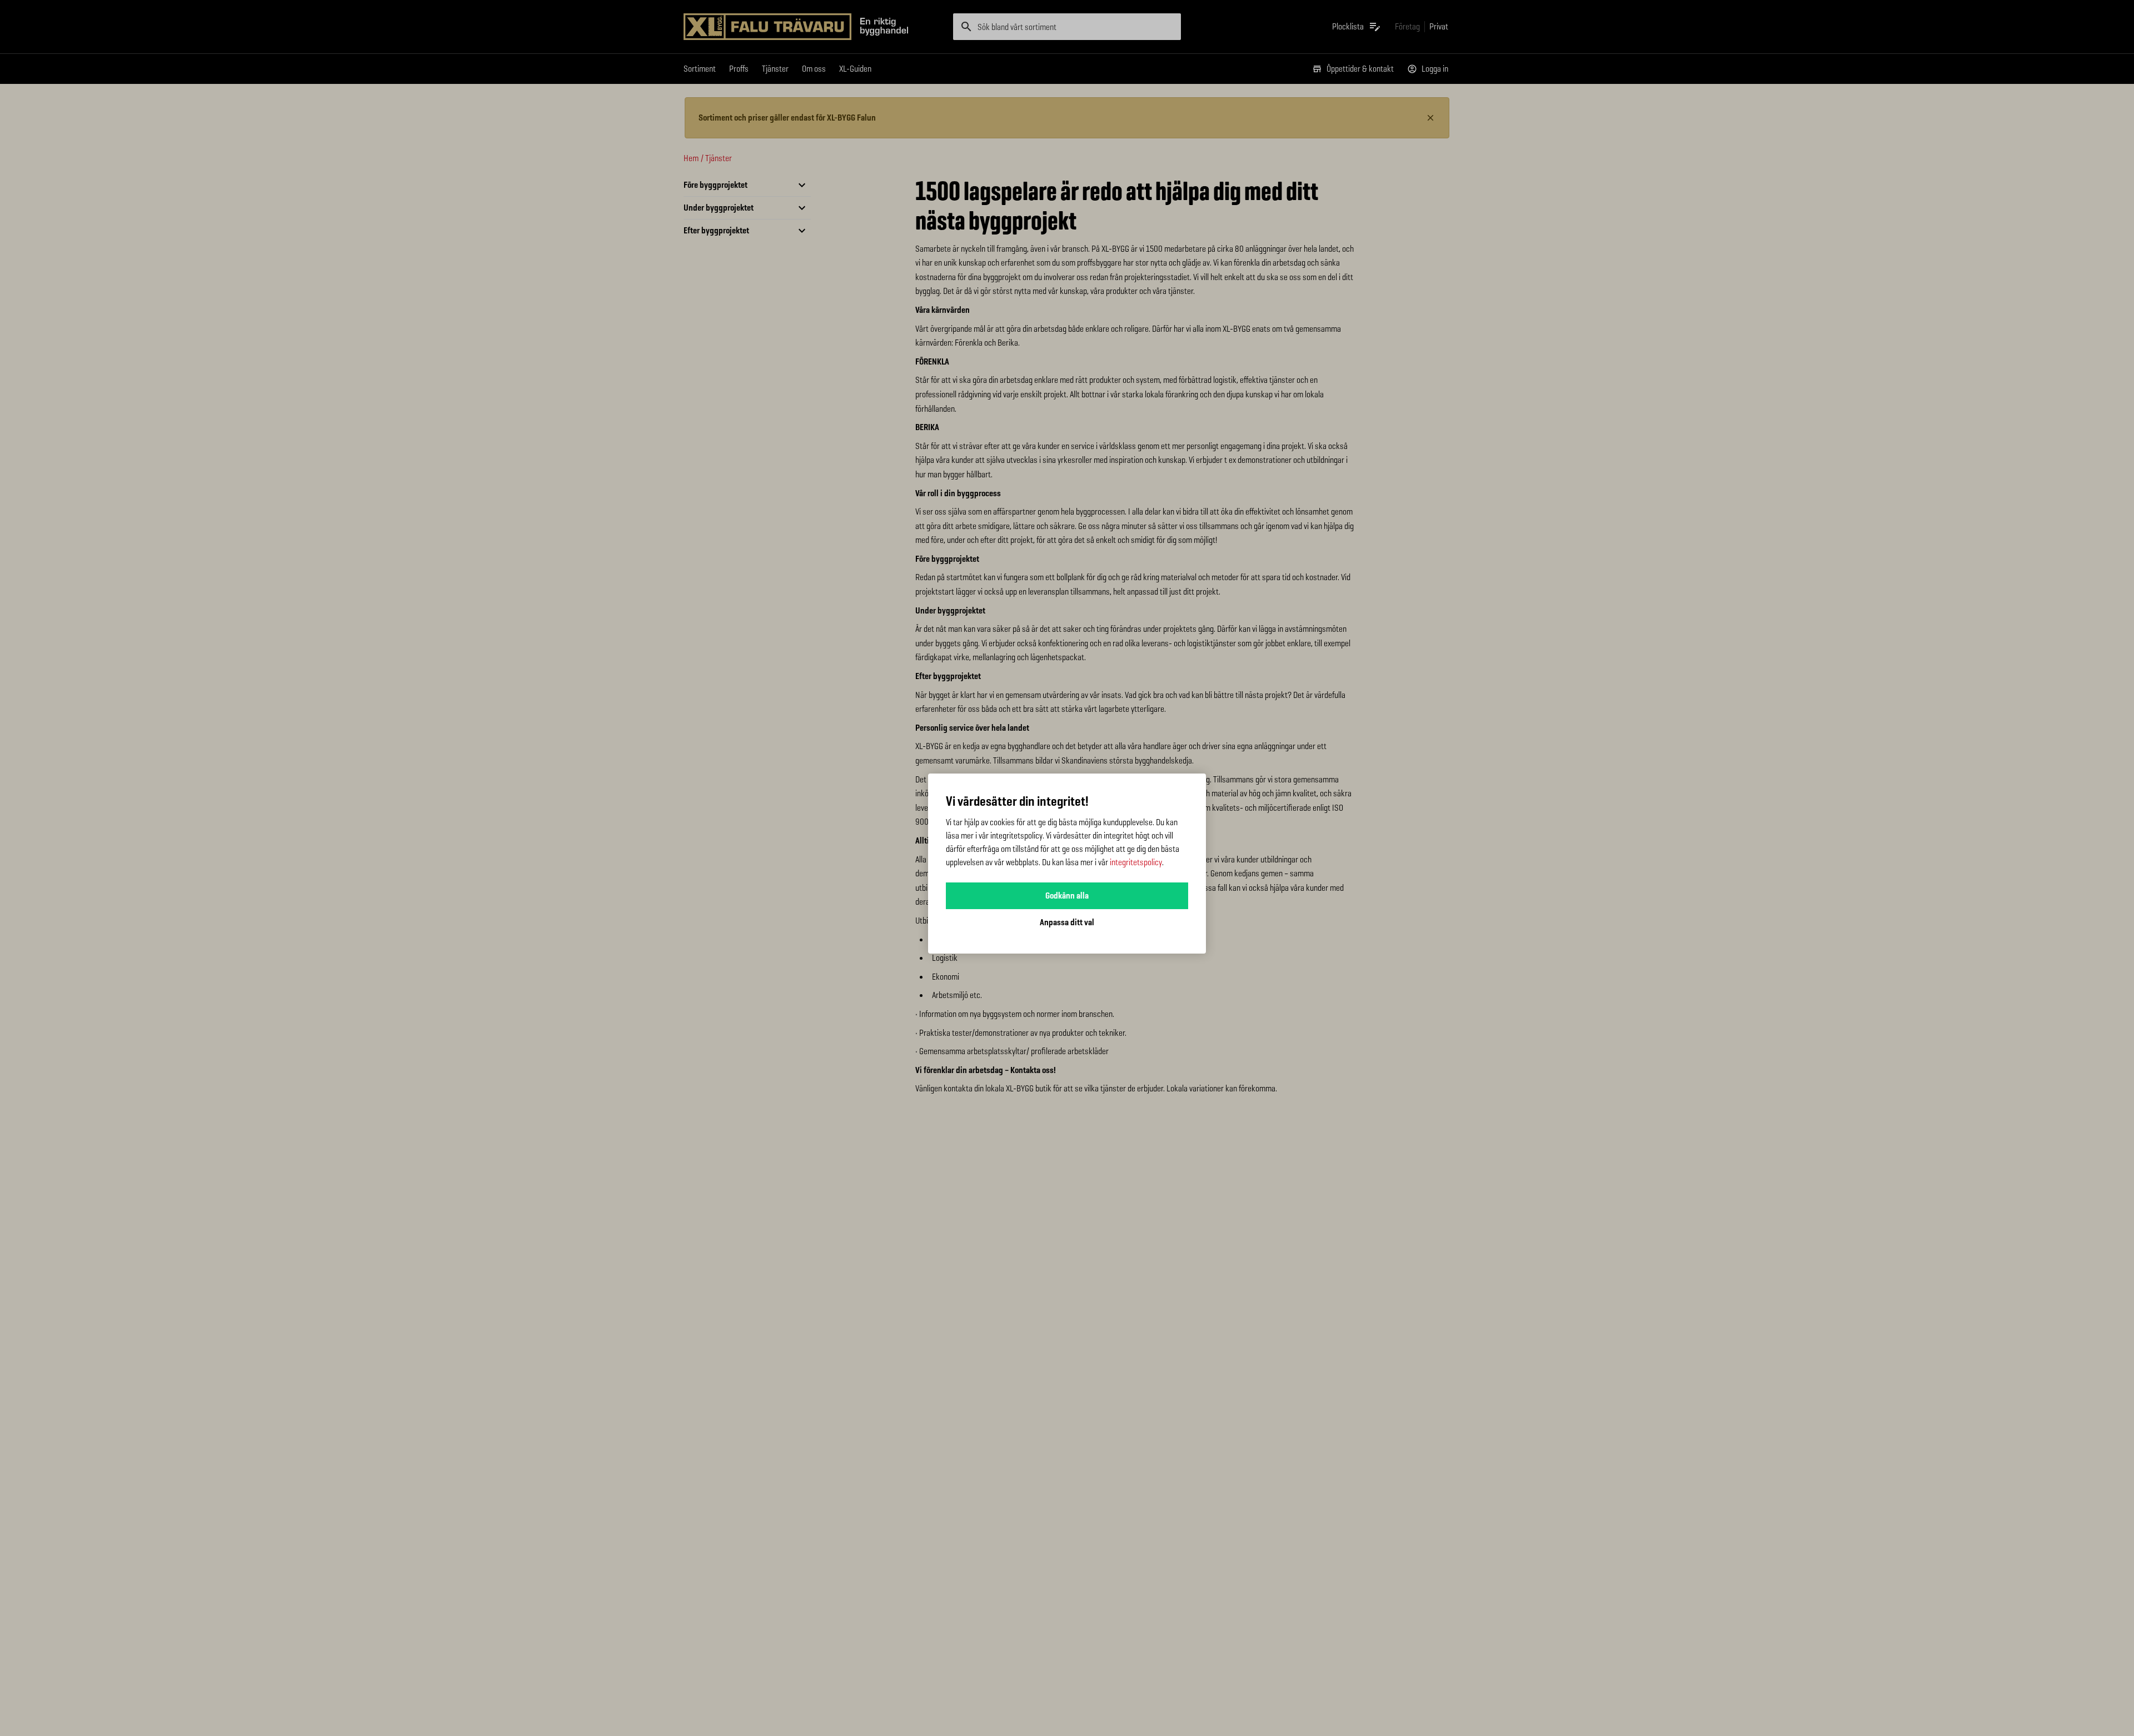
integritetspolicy (1136, 862)
